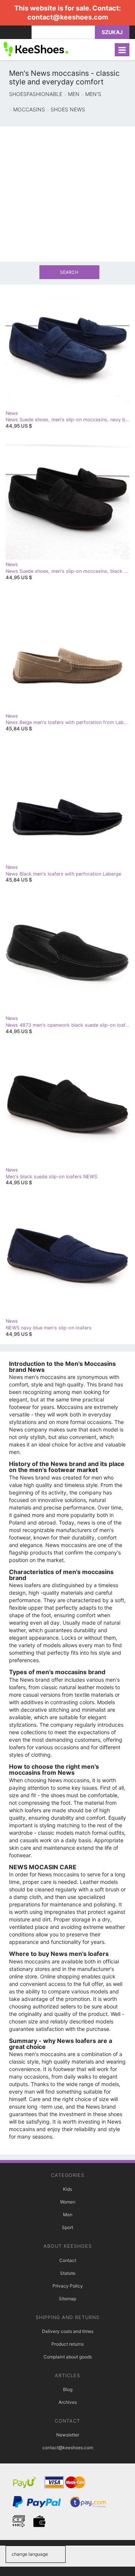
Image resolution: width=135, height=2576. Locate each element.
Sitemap (67, 2299)
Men (68, 2215)
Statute (68, 2273)
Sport (67, 2227)
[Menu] (122, 50)
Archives (68, 2402)
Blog (68, 2389)
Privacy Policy (68, 2286)
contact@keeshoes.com (68, 17)
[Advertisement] (67, 194)
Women (68, 2202)
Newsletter (68, 2435)
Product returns (67, 2344)
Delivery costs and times (68, 2331)
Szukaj (112, 32)
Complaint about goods (68, 2357)
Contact (68, 2260)
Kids (67, 2189)
